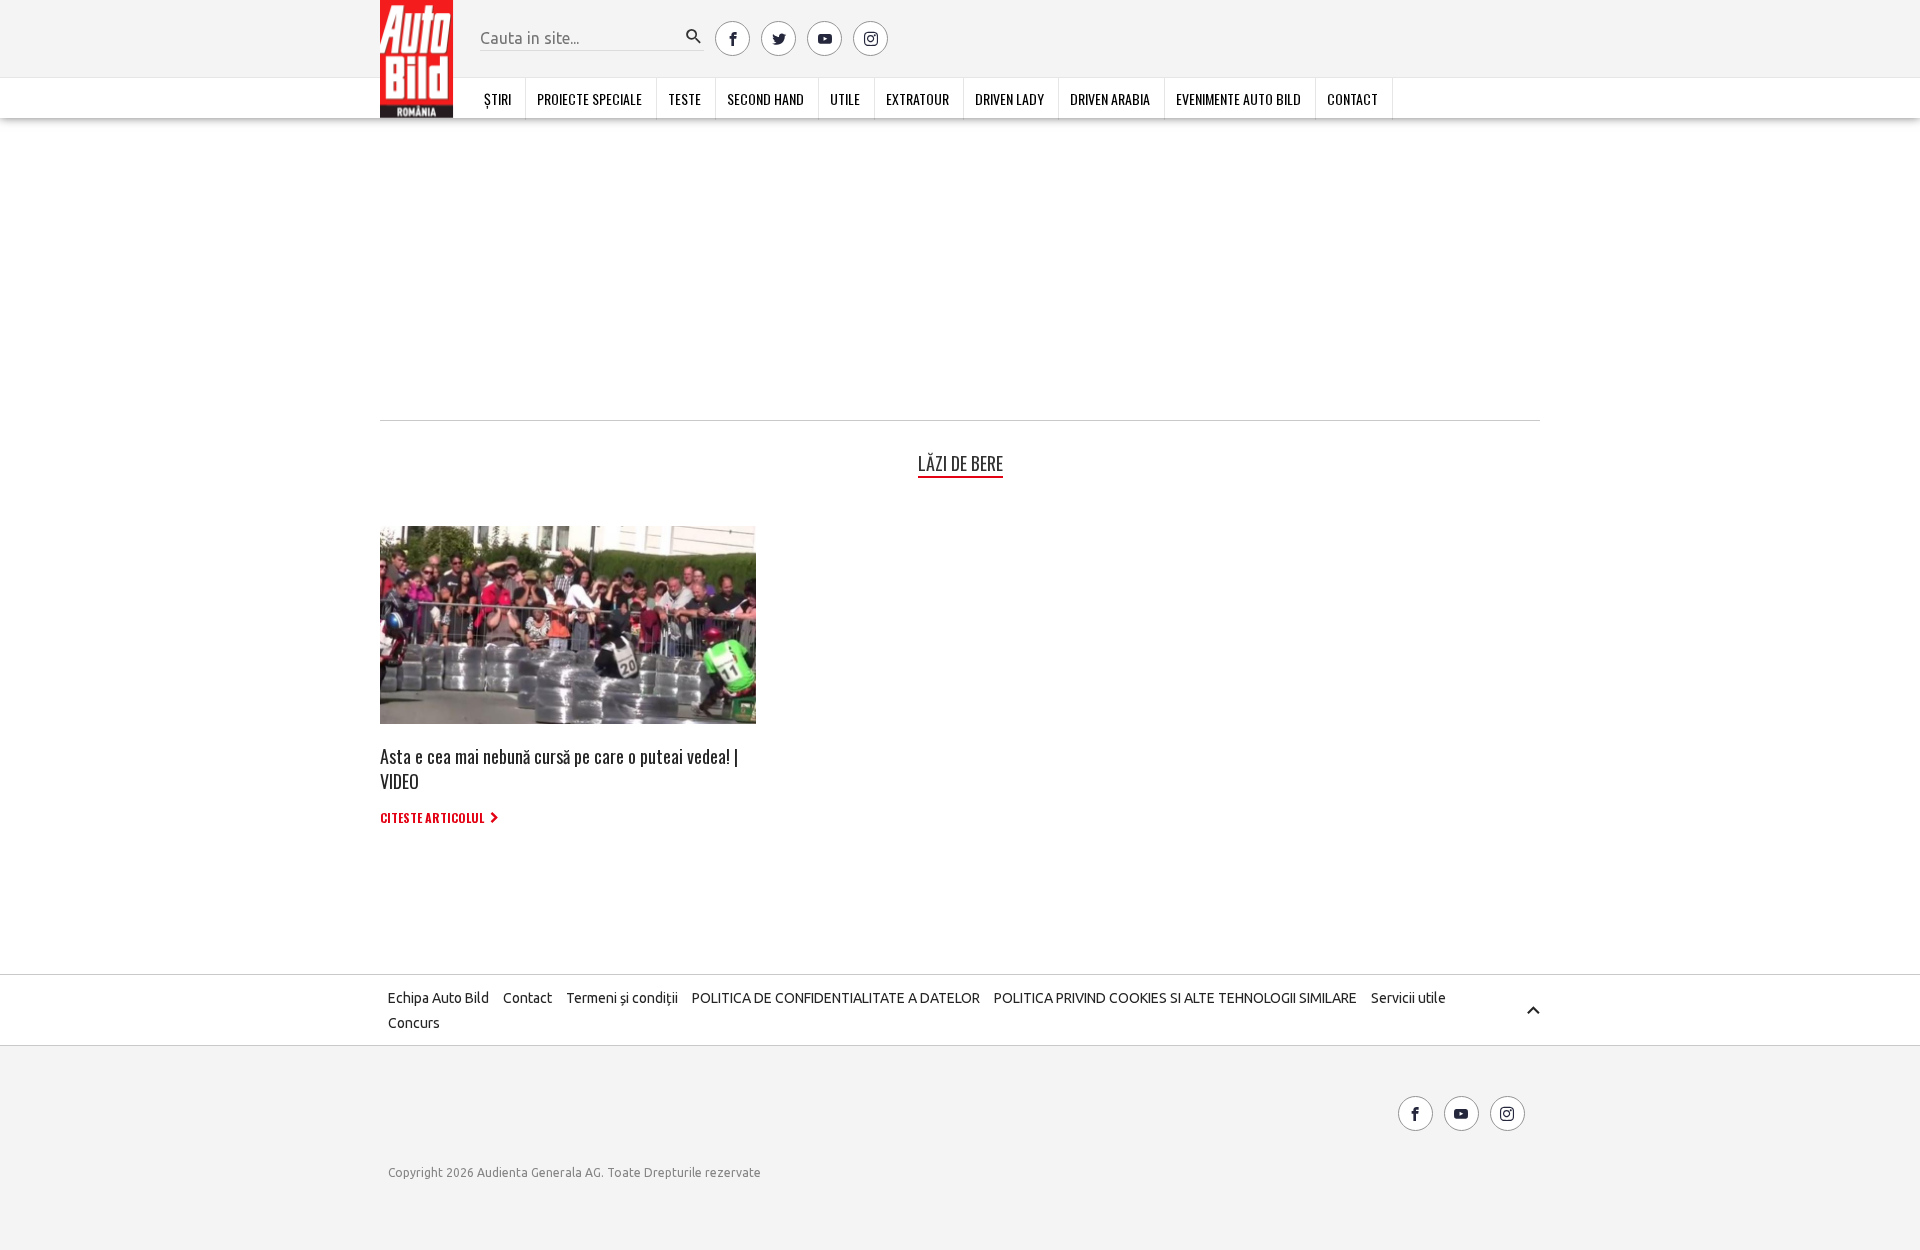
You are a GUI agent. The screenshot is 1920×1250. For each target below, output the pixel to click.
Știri (497, 98)
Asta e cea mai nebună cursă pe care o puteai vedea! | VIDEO (559, 768)
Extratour (917, 98)
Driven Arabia (1110, 98)
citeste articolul (432, 817)
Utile (845, 98)
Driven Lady (1009, 98)
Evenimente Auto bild (1238, 98)
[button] (694, 37)
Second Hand (765, 98)
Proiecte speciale (589, 98)
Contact (1352, 98)
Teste (684, 98)
